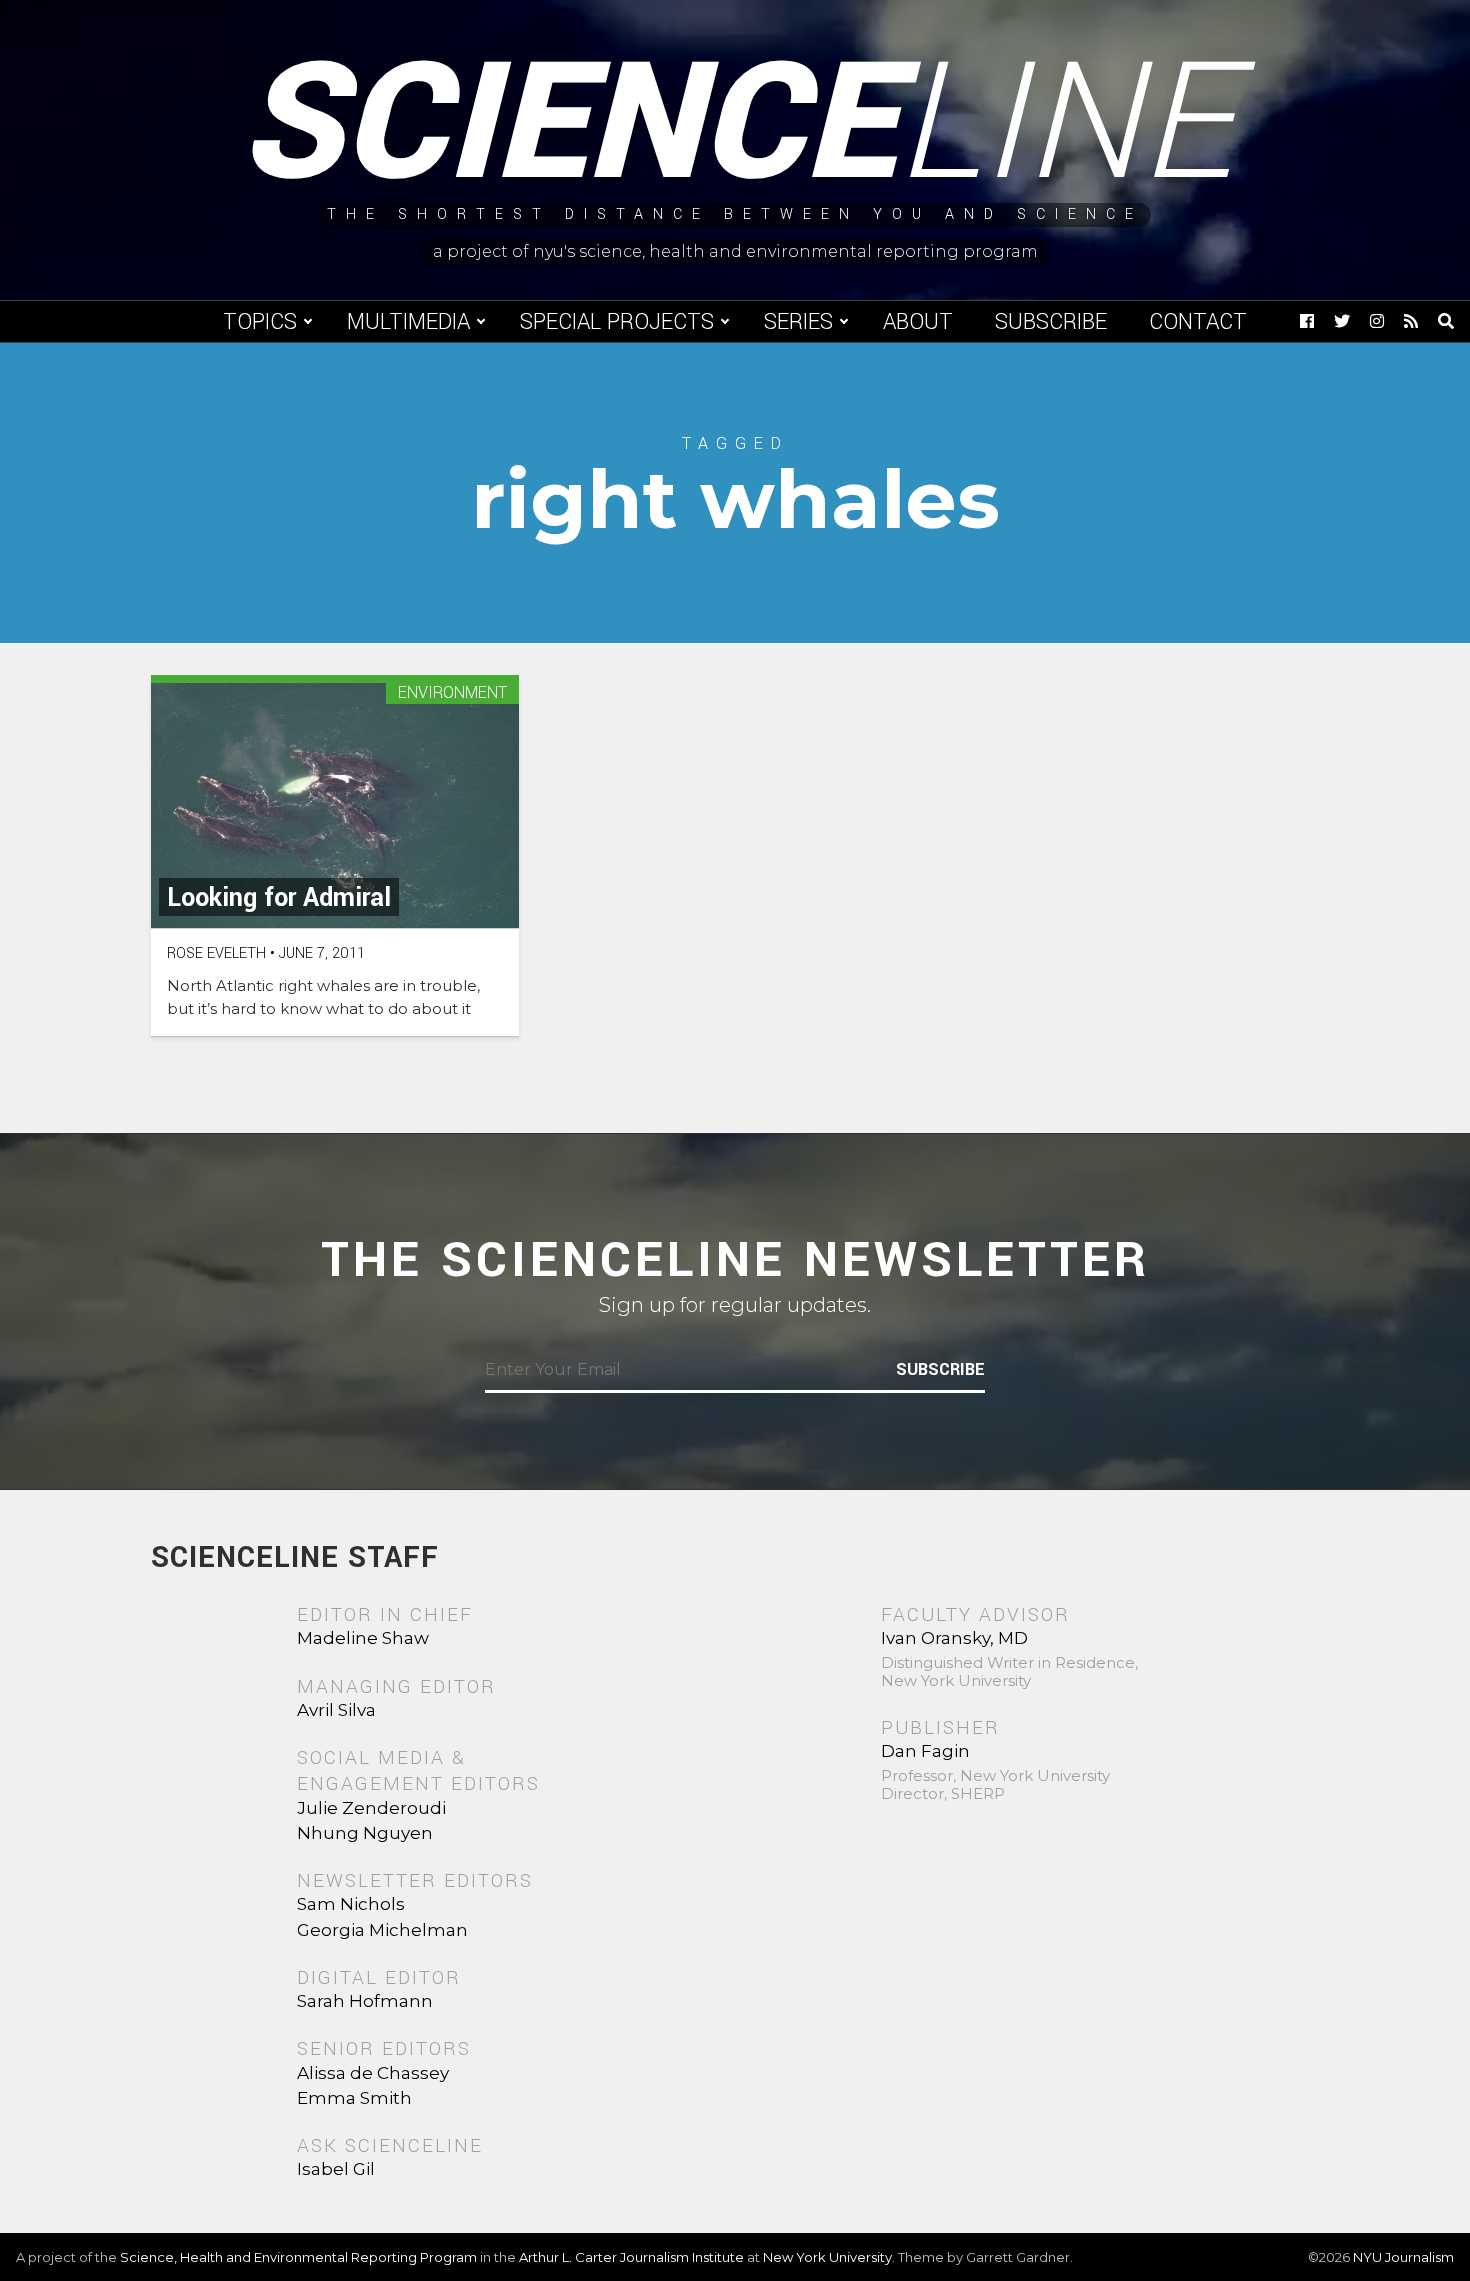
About (918, 322)
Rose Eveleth (216, 953)
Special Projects (617, 322)
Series (798, 322)
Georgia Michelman (382, 1930)
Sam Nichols (351, 1904)
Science (735, 125)
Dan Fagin (925, 1751)
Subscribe (1051, 322)
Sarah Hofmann (365, 2001)
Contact (1198, 322)
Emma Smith (354, 2098)
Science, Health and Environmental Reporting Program (298, 2257)
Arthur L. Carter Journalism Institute (631, 2257)
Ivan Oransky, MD (954, 1638)
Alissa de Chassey (373, 2073)
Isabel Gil (336, 2169)
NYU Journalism (1403, 2257)
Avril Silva (336, 1710)
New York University (827, 2257)
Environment (452, 693)
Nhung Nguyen (365, 1833)
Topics (260, 322)
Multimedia (408, 322)
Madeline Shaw (363, 1638)
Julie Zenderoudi (371, 1808)
